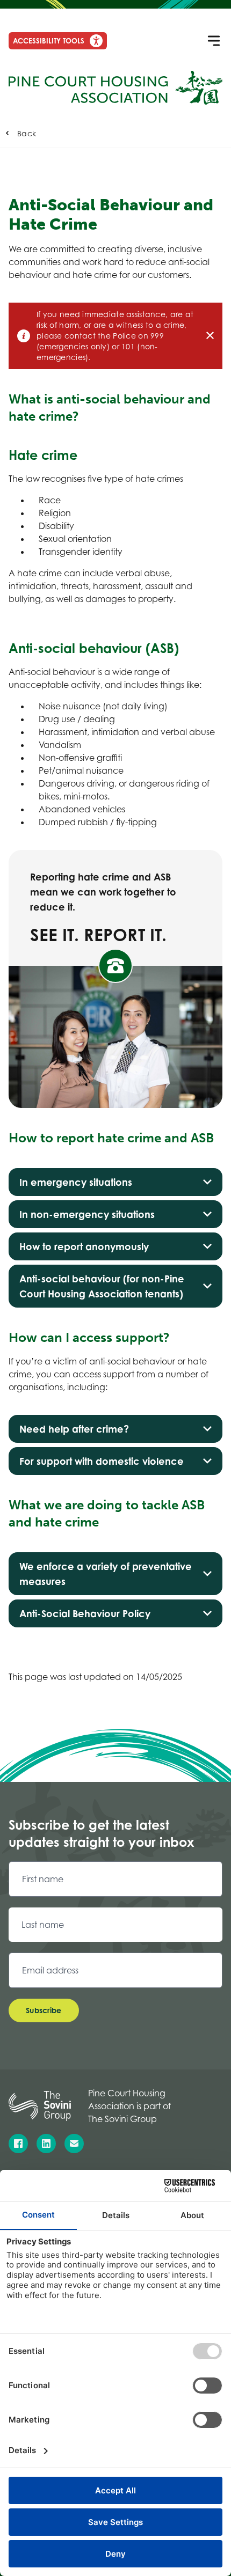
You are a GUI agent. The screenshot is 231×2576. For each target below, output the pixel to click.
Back (27, 133)
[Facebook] (18, 2144)
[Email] (74, 2144)
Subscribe (44, 2010)
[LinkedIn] (46, 2144)
